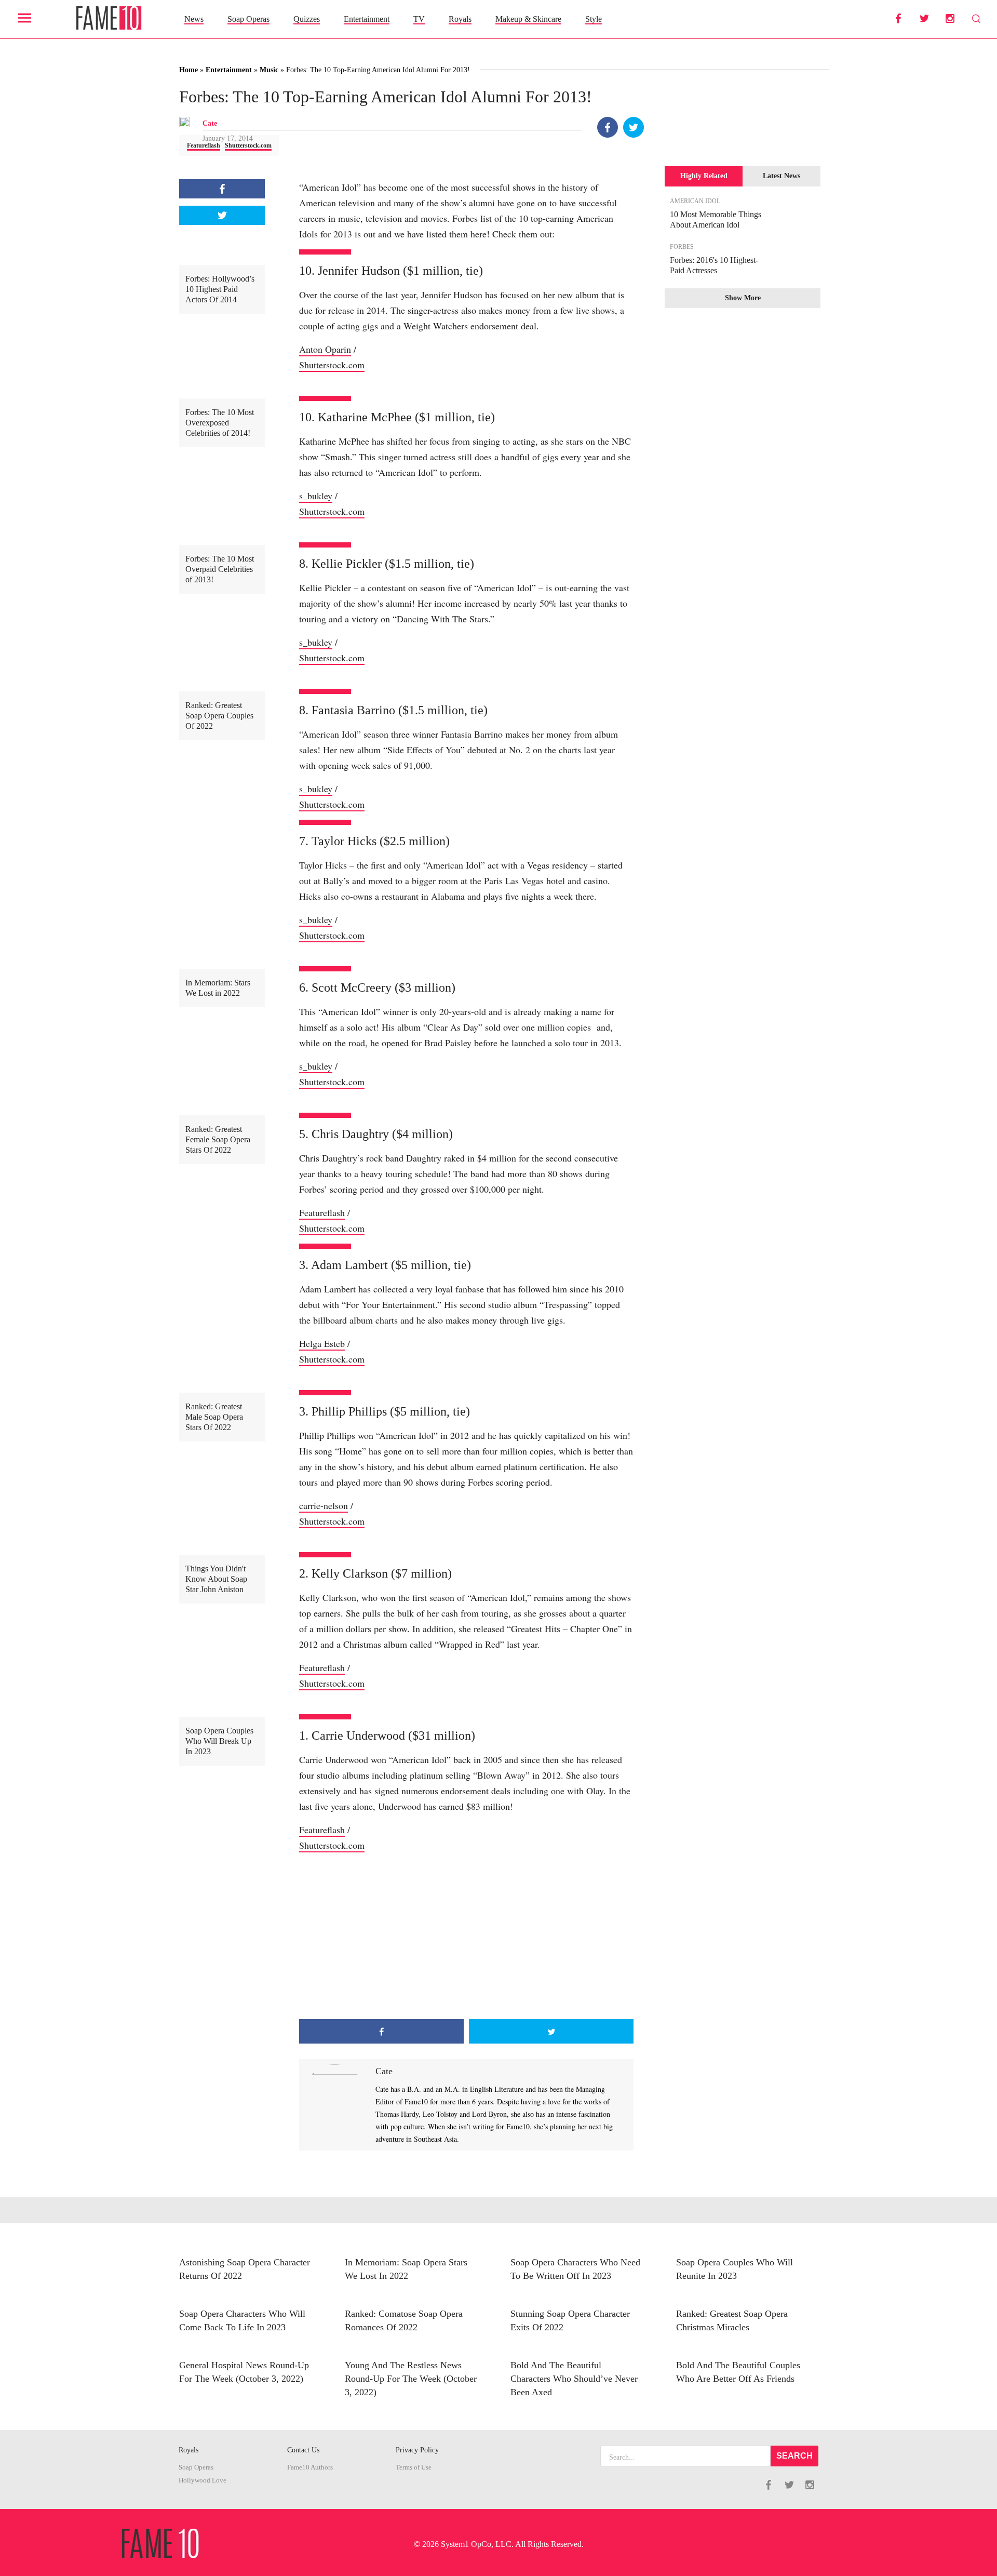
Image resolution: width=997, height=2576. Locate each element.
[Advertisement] (466, 1936)
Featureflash (204, 145)
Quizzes (307, 19)
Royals (460, 19)
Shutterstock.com (248, 145)
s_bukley (316, 496)
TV (419, 19)
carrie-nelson (324, 1505)
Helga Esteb (322, 1343)
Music (269, 70)
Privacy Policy (417, 2450)
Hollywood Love (203, 2480)
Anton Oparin (325, 349)
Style (594, 19)
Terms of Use (414, 2467)
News (194, 19)
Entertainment (367, 19)
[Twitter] (634, 127)
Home (188, 70)
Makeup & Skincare (528, 19)
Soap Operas (248, 19)
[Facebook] (608, 127)
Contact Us (303, 2450)
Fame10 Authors (310, 2467)
